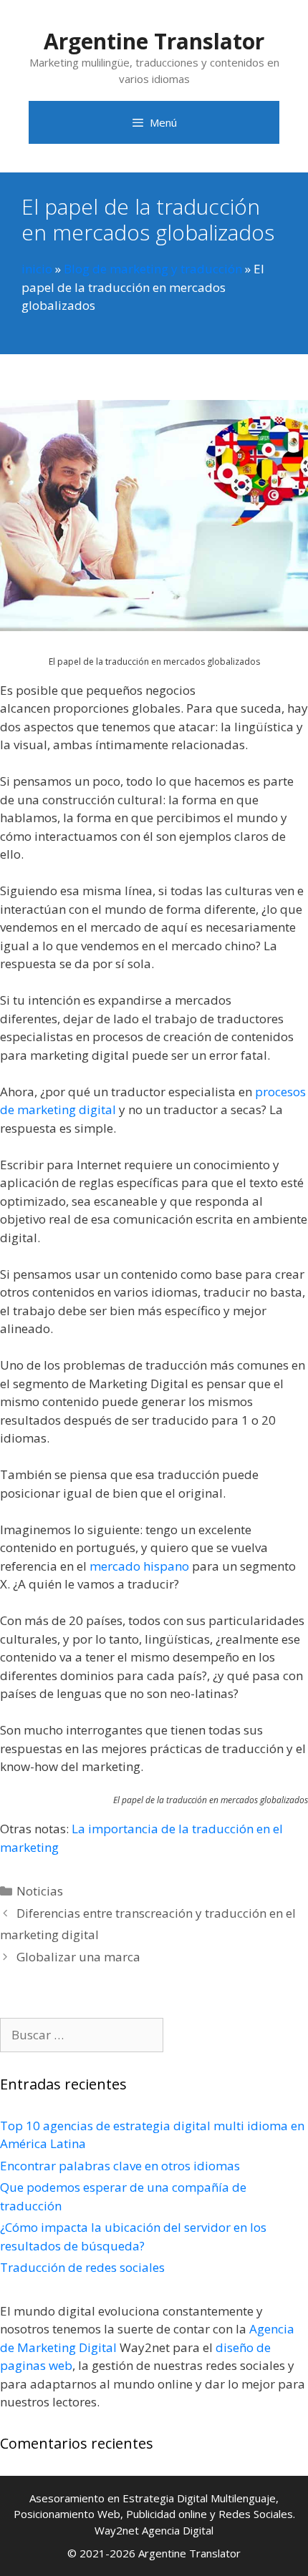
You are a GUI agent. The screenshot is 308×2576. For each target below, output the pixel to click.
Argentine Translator (154, 41)
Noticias (40, 1891)
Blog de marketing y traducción (153, 269)
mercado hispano (139, 1566)
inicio (37, 269)
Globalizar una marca (78, 1957)
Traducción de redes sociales (82, 2267)
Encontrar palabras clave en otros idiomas (120, 2166)
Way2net (117, 2530)
